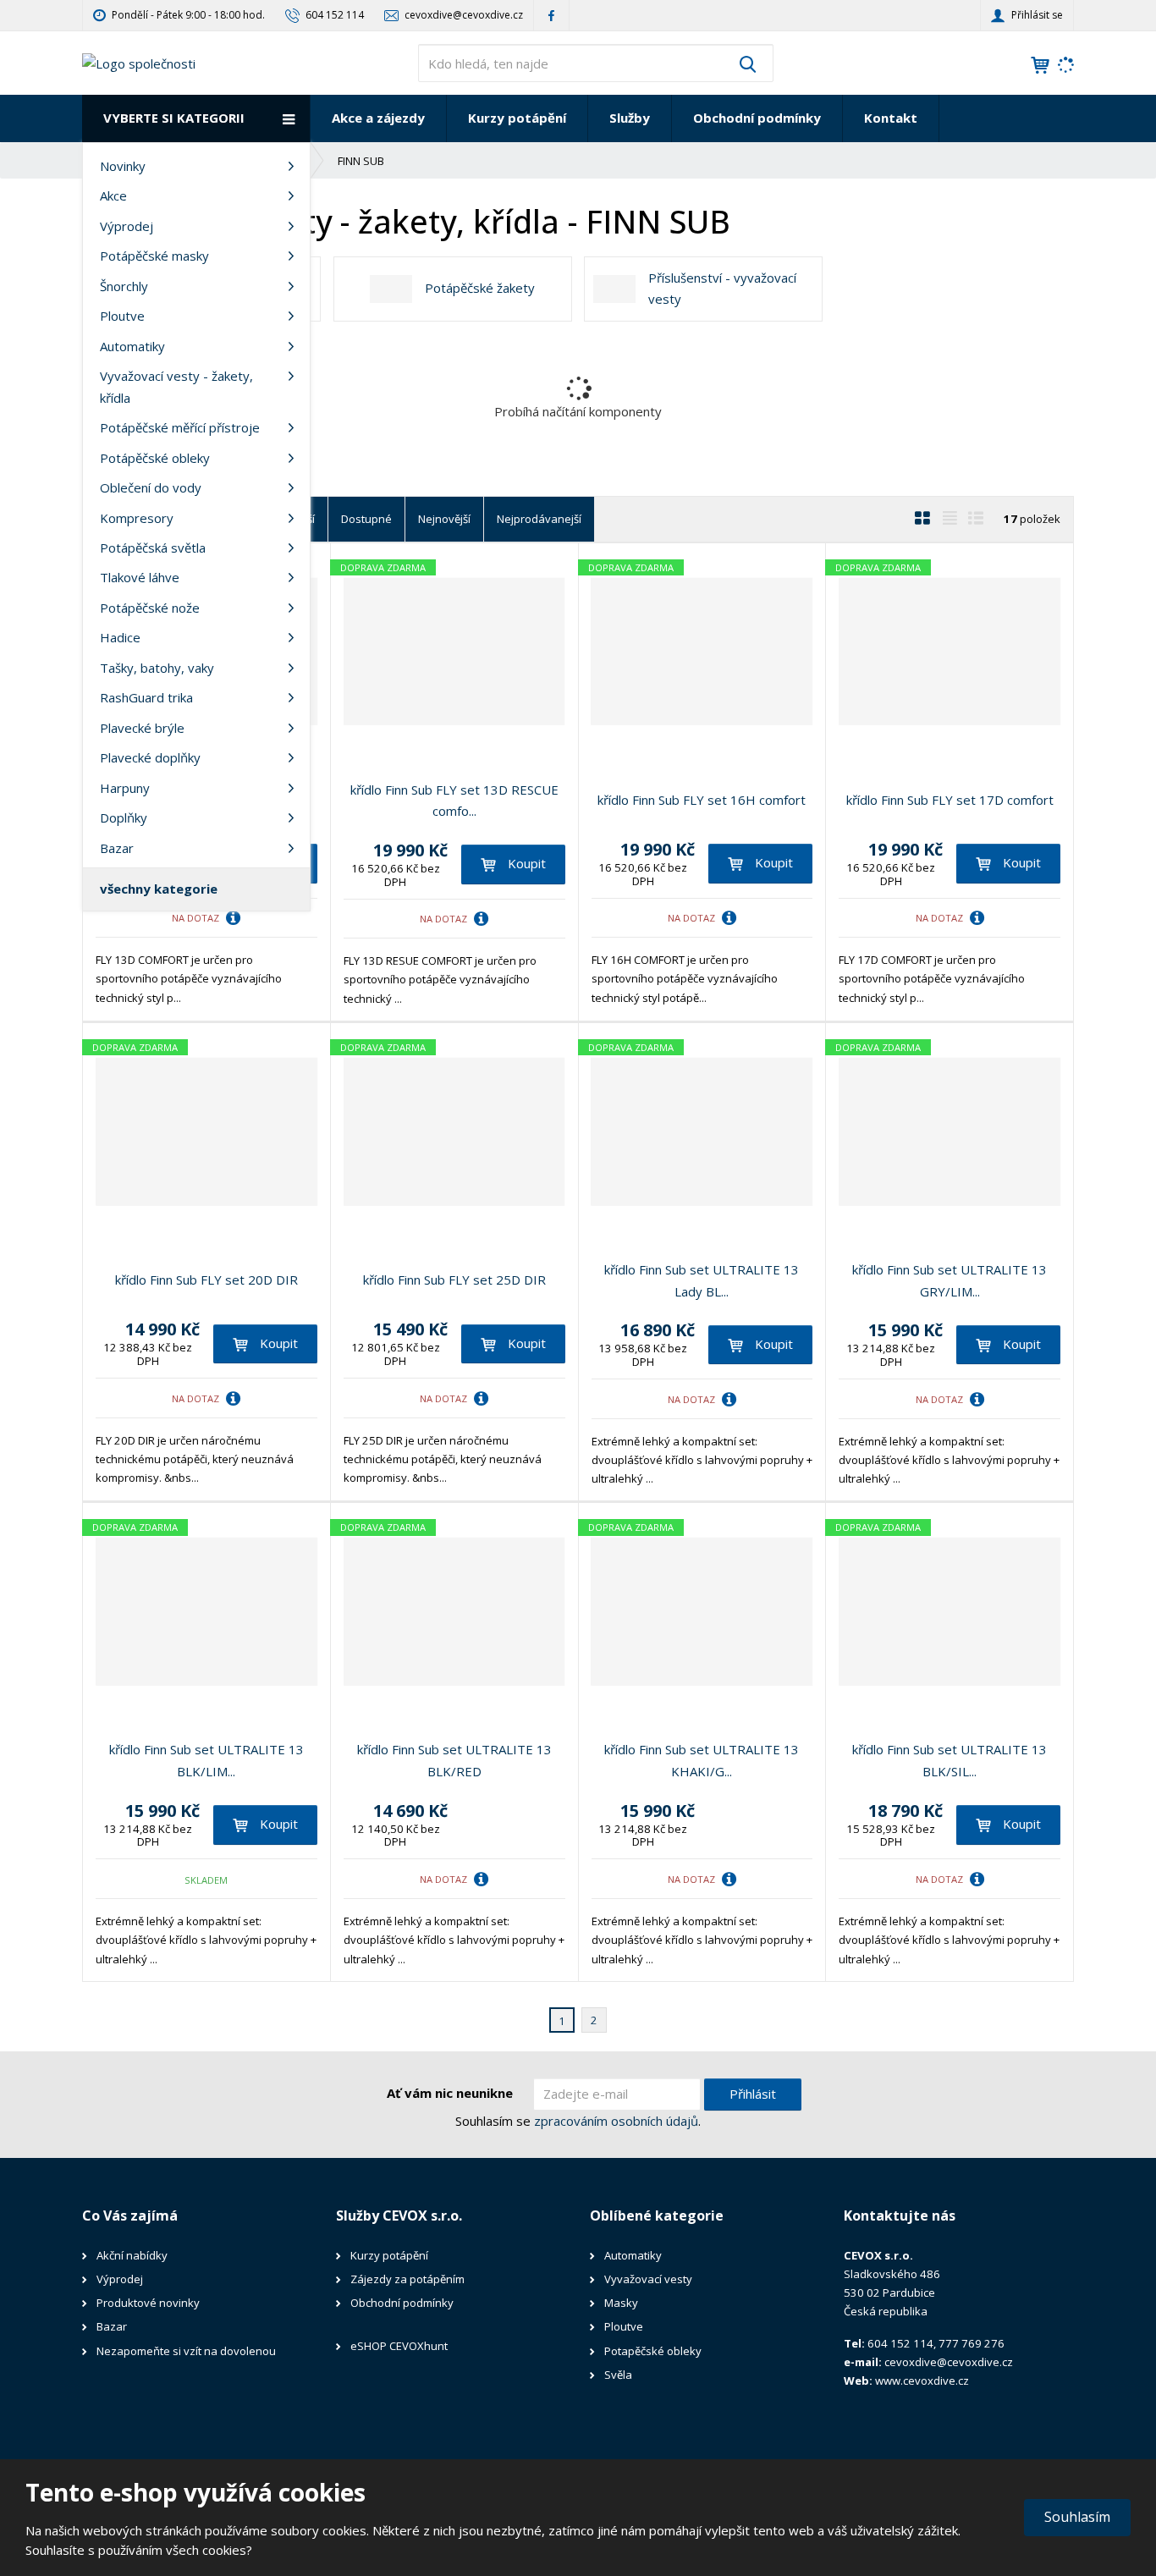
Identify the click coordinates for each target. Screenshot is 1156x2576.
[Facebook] (551, 15)
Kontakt (891, 118)
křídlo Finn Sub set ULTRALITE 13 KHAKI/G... (702, 1760)
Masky (621, 2303)
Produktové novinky (148, 2303)
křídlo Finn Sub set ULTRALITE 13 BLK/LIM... (206, 1760)
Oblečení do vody (151, 487)
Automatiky (132, 346)
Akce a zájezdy (378, 118)
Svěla (619, 2375)
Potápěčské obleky (155, 458)
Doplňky (124, 817)
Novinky (123, 166)
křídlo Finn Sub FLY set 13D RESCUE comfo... (454, 801)
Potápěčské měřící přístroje (180, 427)
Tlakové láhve (140, 577)
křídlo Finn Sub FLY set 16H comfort (702, 800)
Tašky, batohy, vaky (157, 668)
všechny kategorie (159, 889)
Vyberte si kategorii (174, 118)
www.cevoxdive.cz (922, 2381)
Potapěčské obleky (653, 2351)
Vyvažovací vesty (648, 2279)
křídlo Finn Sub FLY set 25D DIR (454, 1280)
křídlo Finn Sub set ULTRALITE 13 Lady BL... (702, 1280)
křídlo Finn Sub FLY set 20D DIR (206, 1280)
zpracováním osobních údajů (616, 2121)
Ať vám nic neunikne (450, 2093)
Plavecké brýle (142, 728)
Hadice (120, 637)
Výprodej (127, 226)
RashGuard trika (146, 697)
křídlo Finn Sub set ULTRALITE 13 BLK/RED (454, 1760)
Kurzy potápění (517, 118)
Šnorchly (124, 286)
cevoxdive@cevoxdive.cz (949, 2362)
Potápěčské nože (150, 608)
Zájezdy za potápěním (407, 2279)
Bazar (117, 848)
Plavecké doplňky (150, 757)
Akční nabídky (132, 2255)
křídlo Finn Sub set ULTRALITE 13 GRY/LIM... (950, 1280)
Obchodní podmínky (757, 118)
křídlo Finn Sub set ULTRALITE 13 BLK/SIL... (950, 1760)
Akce (113, 195)
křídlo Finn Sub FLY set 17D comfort (950, 800)
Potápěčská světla (153, 548)
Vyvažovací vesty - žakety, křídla (176, 387)
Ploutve (122, 316)
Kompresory (137, 518)
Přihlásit (753, 2094)
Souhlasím (1077, 2517)
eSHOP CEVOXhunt (399, 2346)
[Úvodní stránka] (139, 62)
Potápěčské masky (154, 256)
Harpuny (125, 788)
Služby (630, 118)
